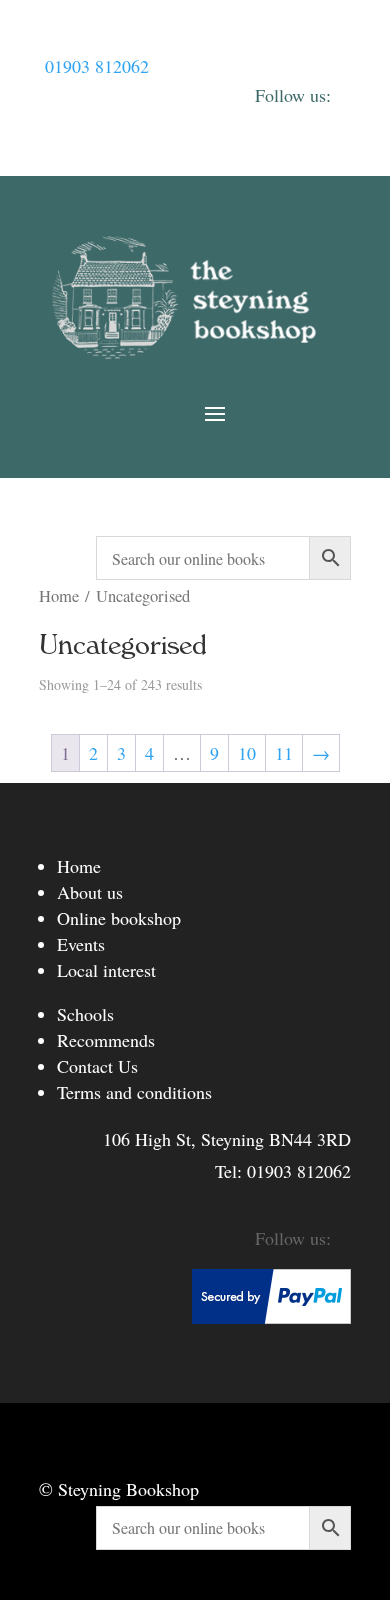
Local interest (106, 970)
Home (59, 596)
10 (247, 753)
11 (284, 753)
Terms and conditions (134, 1092)
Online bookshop (119, 918)
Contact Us (97, 1066)
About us (90, 892)
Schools (85, 1014)
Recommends (106, 1040)
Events (81, 944)
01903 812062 (97, 66)
